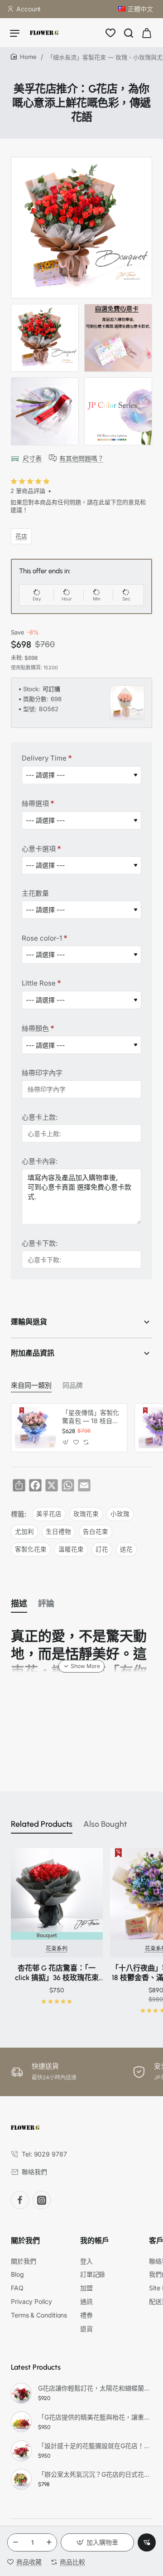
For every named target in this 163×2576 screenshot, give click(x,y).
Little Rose (39, 983)
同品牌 (73, 1386)
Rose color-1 (42, 938)
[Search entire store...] (129, 33)
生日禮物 (58, 1532)
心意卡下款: (40, 1243)
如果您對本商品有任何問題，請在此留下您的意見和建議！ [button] (78, 506)
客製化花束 (31, 1549)
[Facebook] (20, 2200)
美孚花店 (49, 1514)
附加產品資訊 (33, 1353)
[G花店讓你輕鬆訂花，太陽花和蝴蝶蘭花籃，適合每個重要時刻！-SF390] (21, 2393)
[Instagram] (42, 2200)
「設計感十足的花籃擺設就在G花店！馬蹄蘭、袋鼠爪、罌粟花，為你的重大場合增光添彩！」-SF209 (94, 2446)
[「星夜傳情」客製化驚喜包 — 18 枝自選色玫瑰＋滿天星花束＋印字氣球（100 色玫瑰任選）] (35, 1428)
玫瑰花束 (86, 1514)
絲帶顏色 (35, 1028)
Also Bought (105, 1824)
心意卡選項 (39, 849)
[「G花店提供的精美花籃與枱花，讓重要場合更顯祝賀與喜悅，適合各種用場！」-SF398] (21, 2422)
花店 (21, 536)
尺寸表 (32, 458)
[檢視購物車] (147, 33)
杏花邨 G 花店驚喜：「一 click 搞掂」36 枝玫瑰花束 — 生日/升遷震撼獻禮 (57, 1973)
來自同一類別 (31, 1386)
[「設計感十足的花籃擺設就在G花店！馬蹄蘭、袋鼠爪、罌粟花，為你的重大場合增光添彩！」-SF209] (21, 2451)
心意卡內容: (40, 1161)
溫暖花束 (71, 1549)
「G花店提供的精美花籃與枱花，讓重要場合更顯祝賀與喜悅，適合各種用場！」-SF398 (94, 2417)
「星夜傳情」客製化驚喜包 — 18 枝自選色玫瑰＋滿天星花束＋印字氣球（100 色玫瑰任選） (91, 1417)
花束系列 (57, 1949)
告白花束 (96, 1532)
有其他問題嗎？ (81, 458)
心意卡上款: (40, 1117)
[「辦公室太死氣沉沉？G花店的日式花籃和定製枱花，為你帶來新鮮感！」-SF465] (21, 2479)
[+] (49, 2542)
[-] (15, 2542)
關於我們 (25, 2241)
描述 (19, 1604)
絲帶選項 (35, 803)
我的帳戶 (95, 2241)
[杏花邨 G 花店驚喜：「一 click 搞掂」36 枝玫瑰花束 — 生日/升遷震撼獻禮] (57, 1894)
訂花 (102, 1549)
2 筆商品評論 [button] (28, 491)
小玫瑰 (120, 1514)
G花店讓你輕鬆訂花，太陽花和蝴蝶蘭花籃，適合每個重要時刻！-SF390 (94, 2388)
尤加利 (24, 1532)
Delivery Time (44, 758)
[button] (97, 2542)
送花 (126, 1549)
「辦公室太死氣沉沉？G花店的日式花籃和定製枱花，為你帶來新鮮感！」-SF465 (94, 2474)
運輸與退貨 (29, 1322)
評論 (46, 1604)
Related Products (42, 1824)
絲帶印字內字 (42, 1073)
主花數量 (35, 893)
